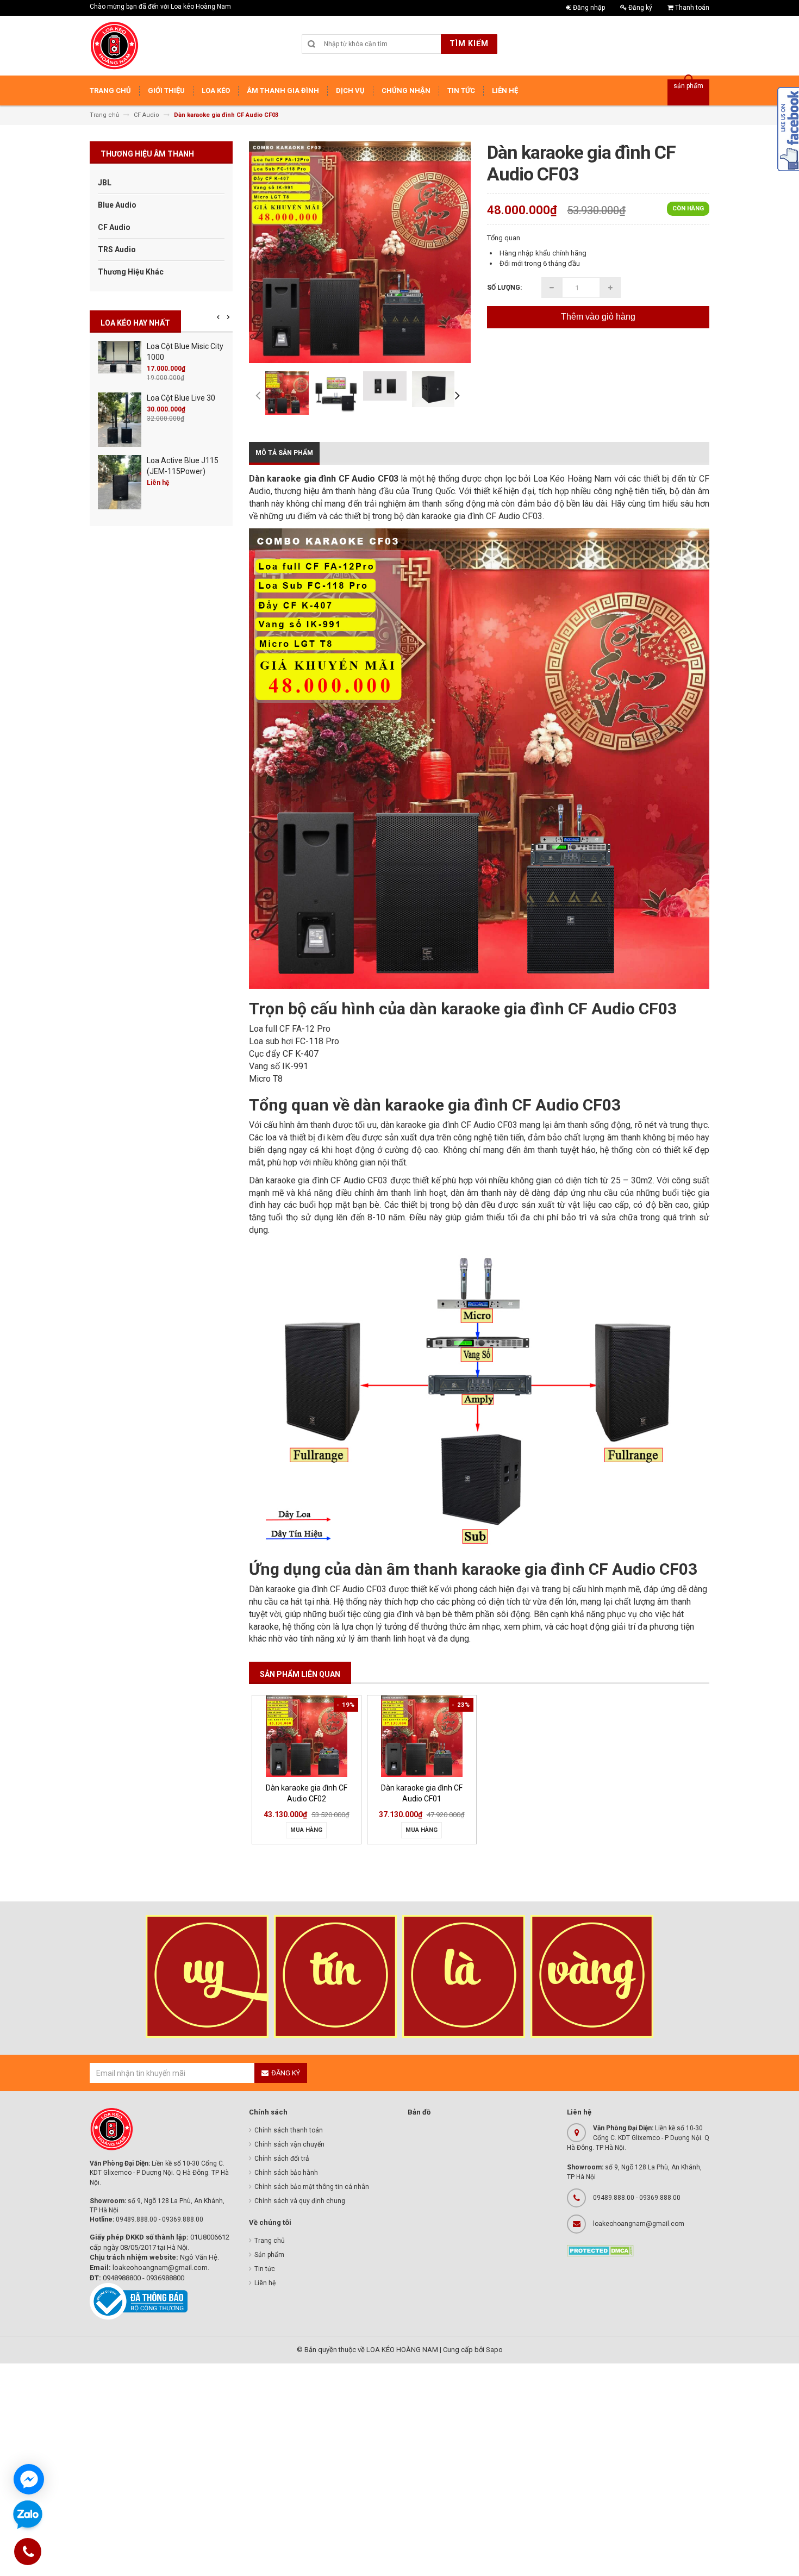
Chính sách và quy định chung (300, 2201)
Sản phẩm (269, 2255)
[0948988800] (28, 2553)
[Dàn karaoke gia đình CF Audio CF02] (307, 1736)
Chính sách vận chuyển (289, 2144)
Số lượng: (504, 288)
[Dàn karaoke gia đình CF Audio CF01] (422, 1736)
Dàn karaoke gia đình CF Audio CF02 (307, 1793)
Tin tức (265, 2269)
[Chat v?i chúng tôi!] (29, 2479)
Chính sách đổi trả (282, 2159)
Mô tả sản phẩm (284, 453)
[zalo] (28, 2515)
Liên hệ (265, 2283)
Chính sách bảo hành (286, 2173)
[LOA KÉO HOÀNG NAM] (114, 46)
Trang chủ (270, 2241)
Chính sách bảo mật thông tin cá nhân (312, 2187)
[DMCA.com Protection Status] (600, 2250)
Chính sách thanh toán (289, 2130)
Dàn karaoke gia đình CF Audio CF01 (422, 1793)
